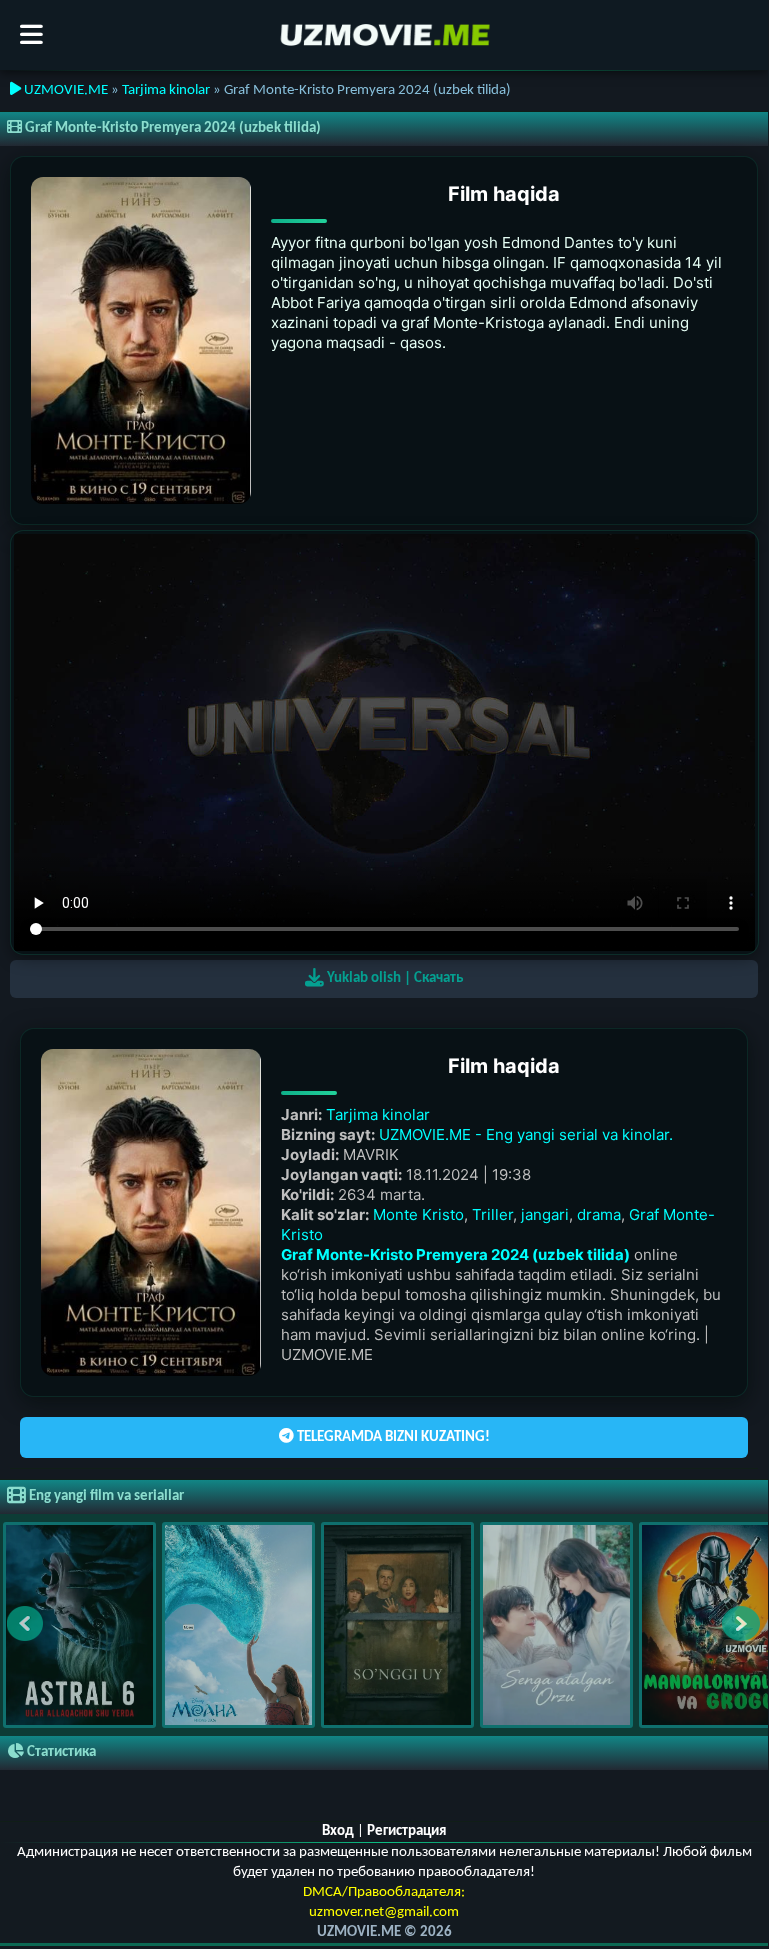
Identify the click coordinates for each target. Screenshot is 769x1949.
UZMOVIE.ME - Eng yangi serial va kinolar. (526, 1134)
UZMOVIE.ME (64, 90)
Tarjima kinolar (166, 90)
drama (599, 1214)
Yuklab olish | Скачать (393, 978)
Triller (492, 1214)
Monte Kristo (418, 1214)
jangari (545, 1214)
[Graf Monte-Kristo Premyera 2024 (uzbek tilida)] (141, 340)
